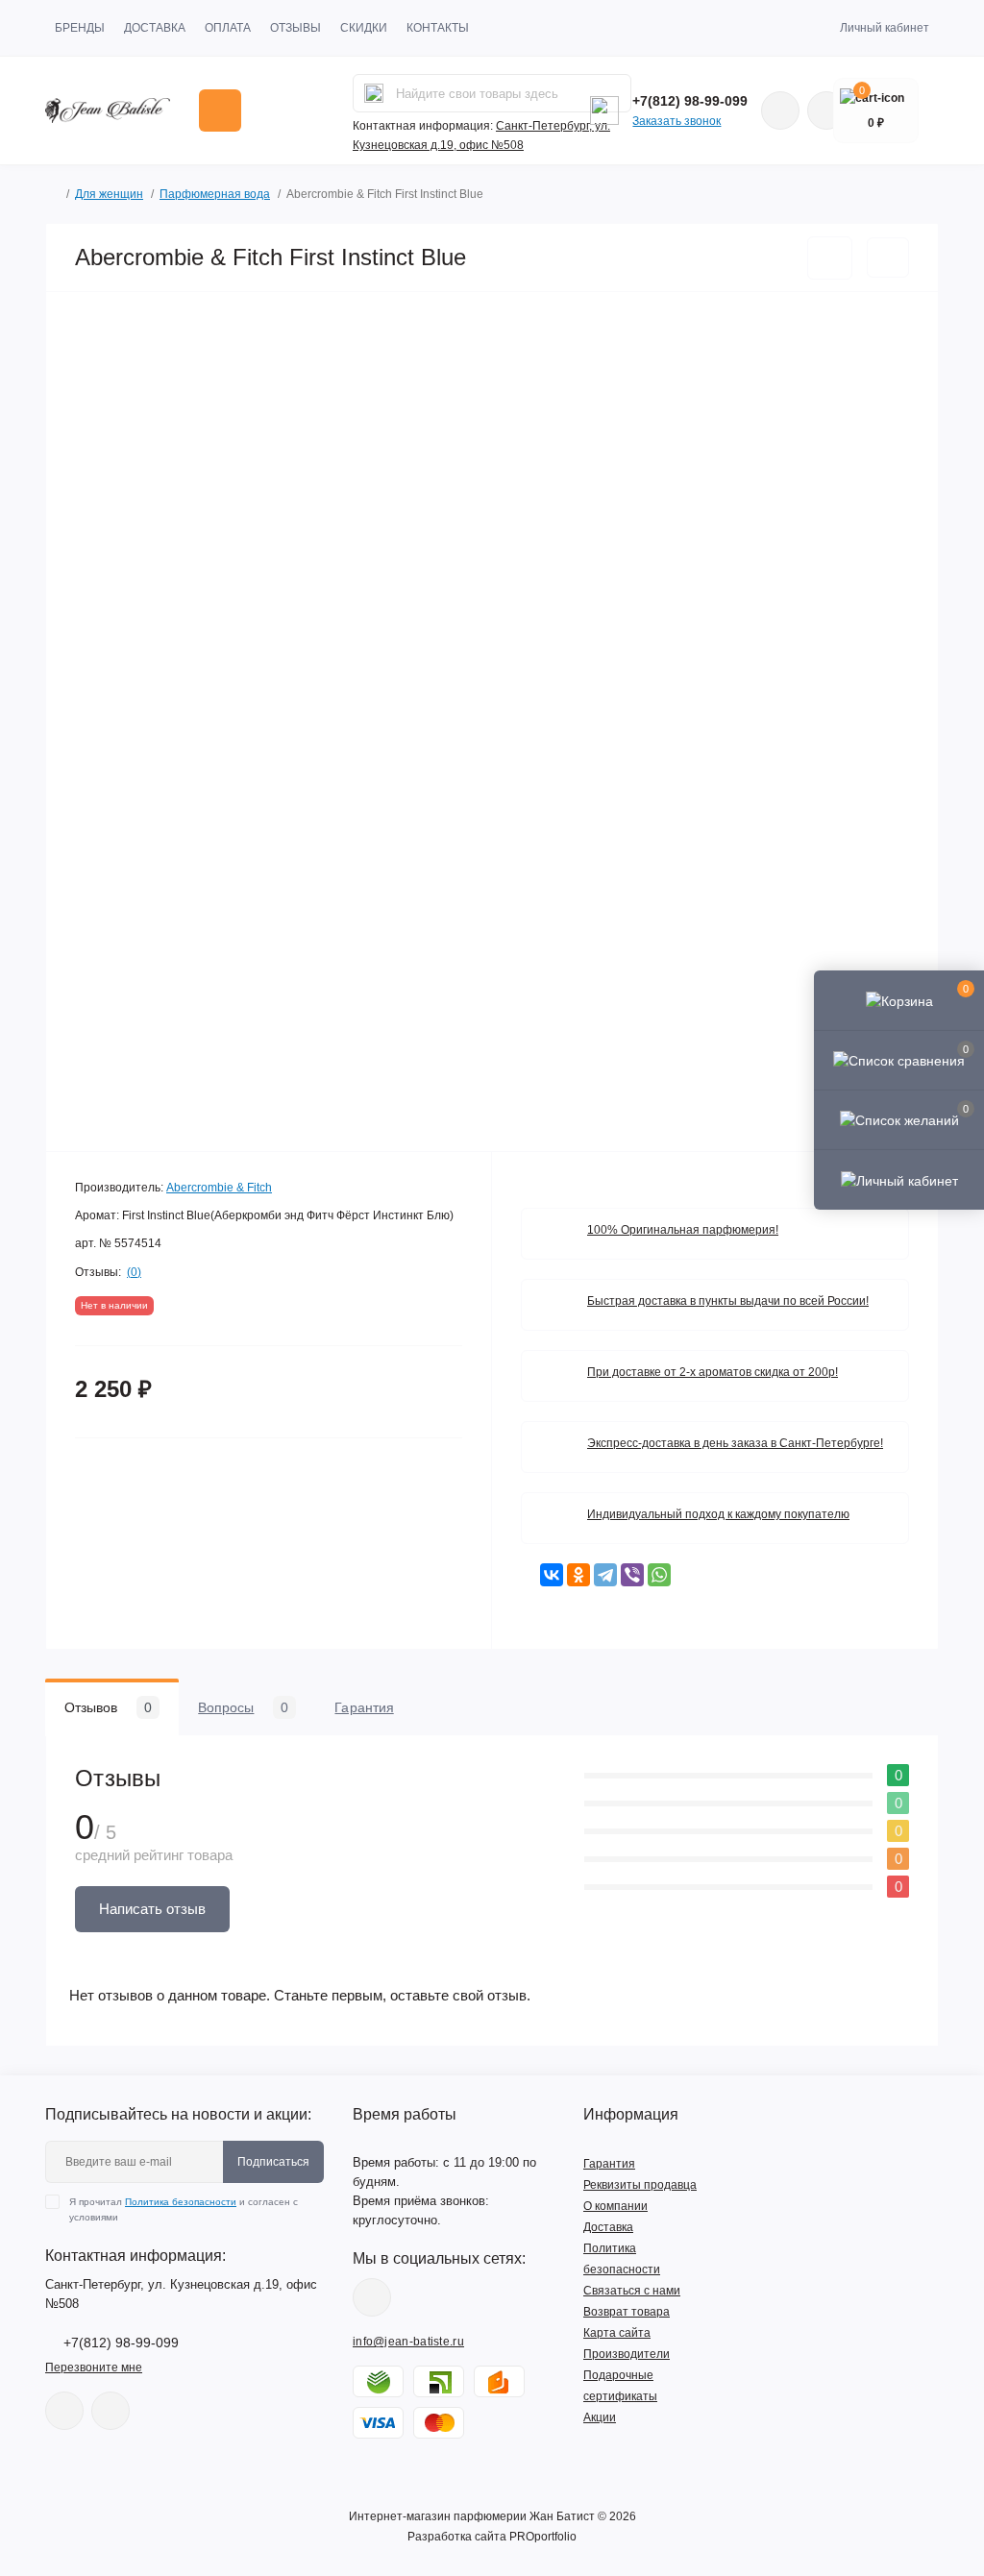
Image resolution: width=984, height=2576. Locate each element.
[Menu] (220, 110)
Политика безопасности (181, 2202)
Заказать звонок (676, 121)
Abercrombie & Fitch (219, 1188)
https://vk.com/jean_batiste (372, 2297)
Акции (600, 2417)
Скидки (364, 28)
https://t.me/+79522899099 (111, 2411)
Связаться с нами (632, 2291)
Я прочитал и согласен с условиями (184, 2209)
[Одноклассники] (578, 1575)
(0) (134, 1272)
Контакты (438, 28)
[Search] (374, 93)
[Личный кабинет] (899, 1179)
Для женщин (109, 194)
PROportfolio (543, 2537)
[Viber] (632, 1575)
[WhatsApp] (659, 1575)
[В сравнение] (888, 258)
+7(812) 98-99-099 (690, 101)
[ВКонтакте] (552, 1575)
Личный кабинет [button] (885, 28)
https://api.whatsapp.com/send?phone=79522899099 (780, 110)
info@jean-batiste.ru (408, 2342)
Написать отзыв (152, 1909)
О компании (615, 2206)
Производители (627, 2354)
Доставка (155, 28)
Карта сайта (617, 2333)
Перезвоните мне (94, 2367)
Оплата (228, 28)
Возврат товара (627, 2312)
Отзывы (295, 28)
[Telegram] (605, 1575)
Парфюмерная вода (215, 194)
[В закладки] (830, 258)
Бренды (80, 28)
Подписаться (273, 2162)
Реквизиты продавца (640, 2185)
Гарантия (609, 2164)
